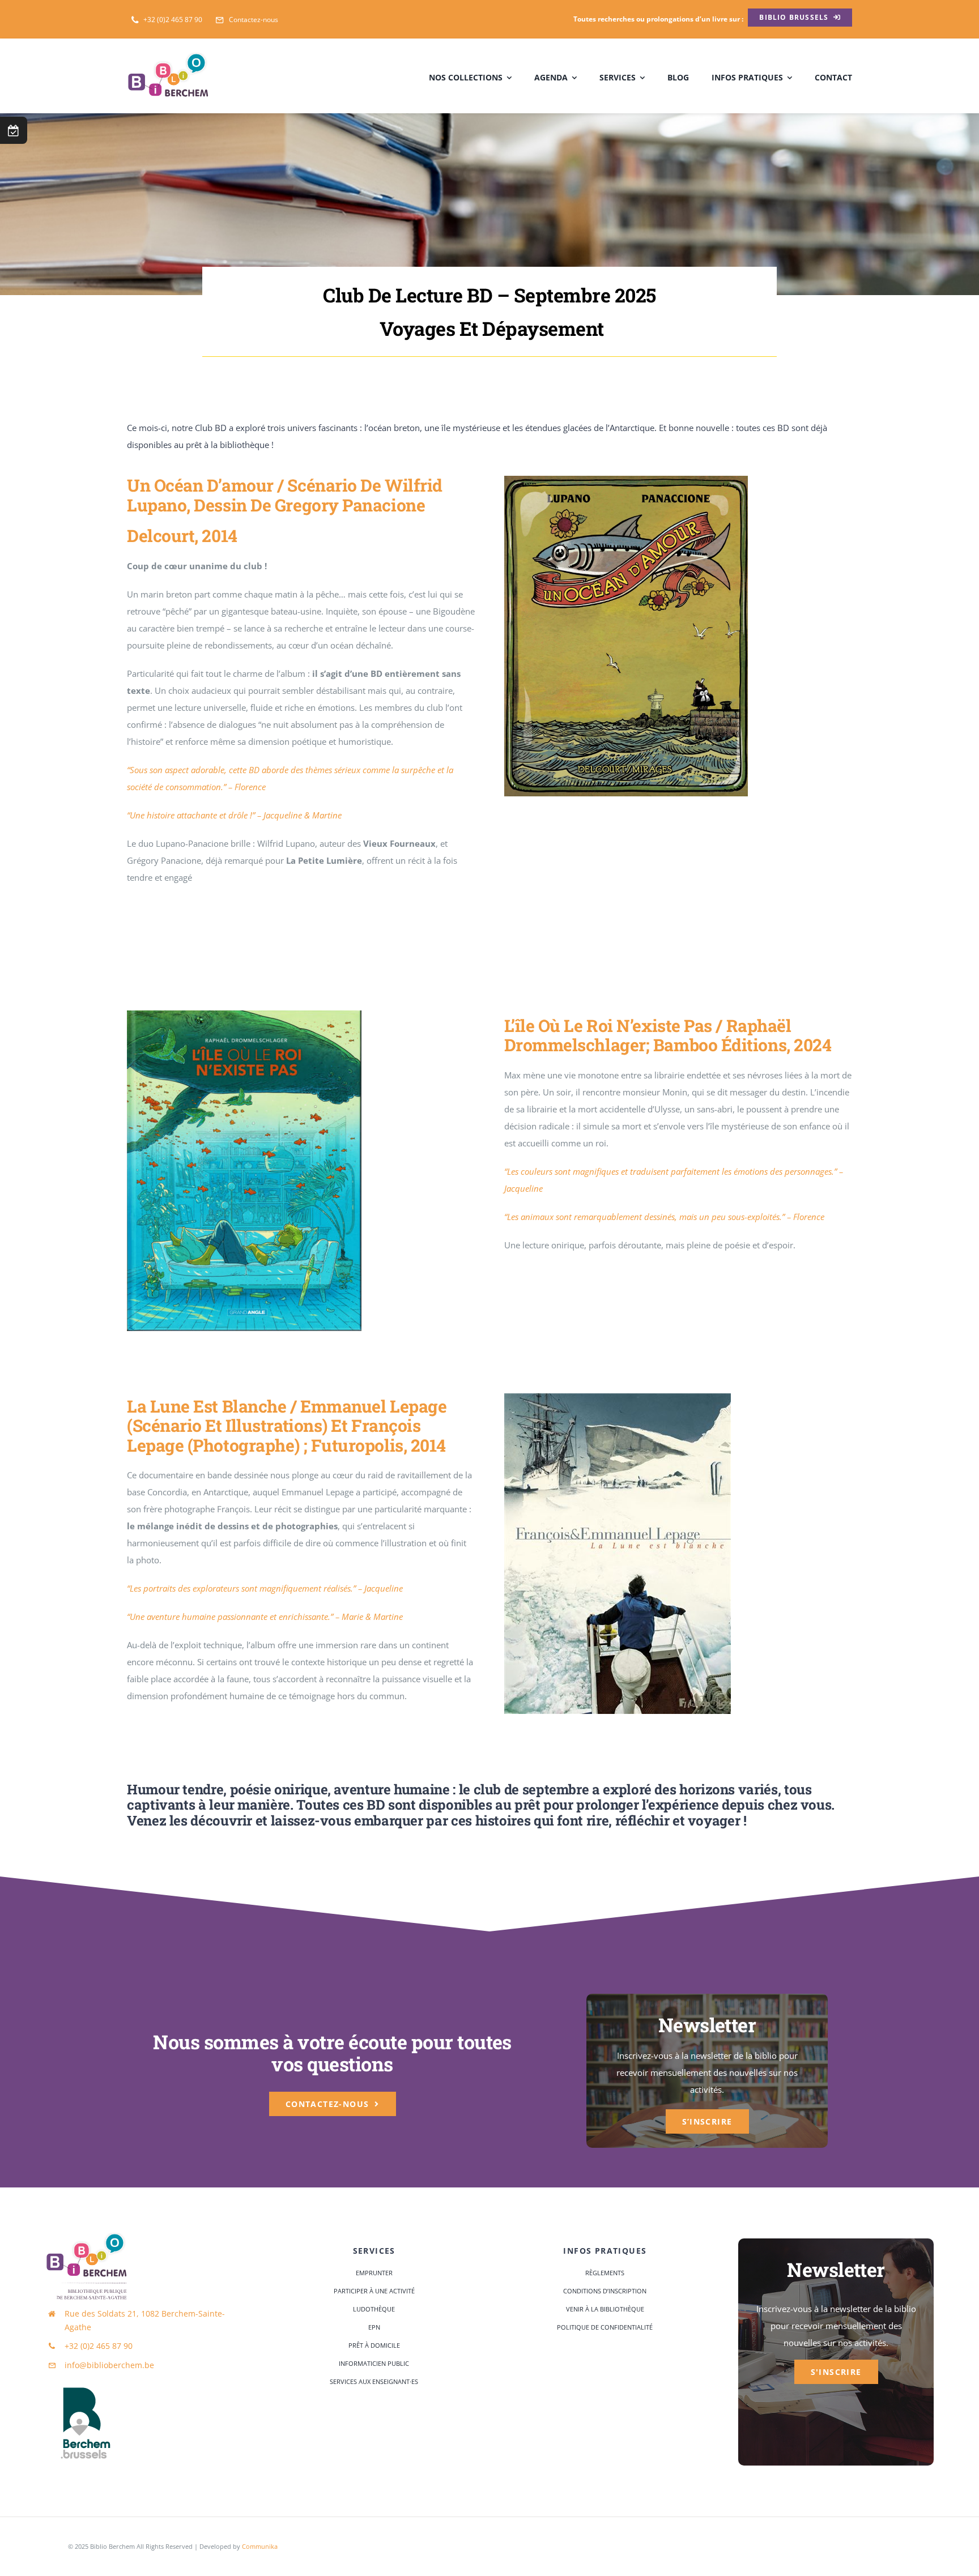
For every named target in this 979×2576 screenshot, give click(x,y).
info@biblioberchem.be (109, 2365)
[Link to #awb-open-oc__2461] (14, 130)
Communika (260, 2546)
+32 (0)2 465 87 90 (99, 2346)
